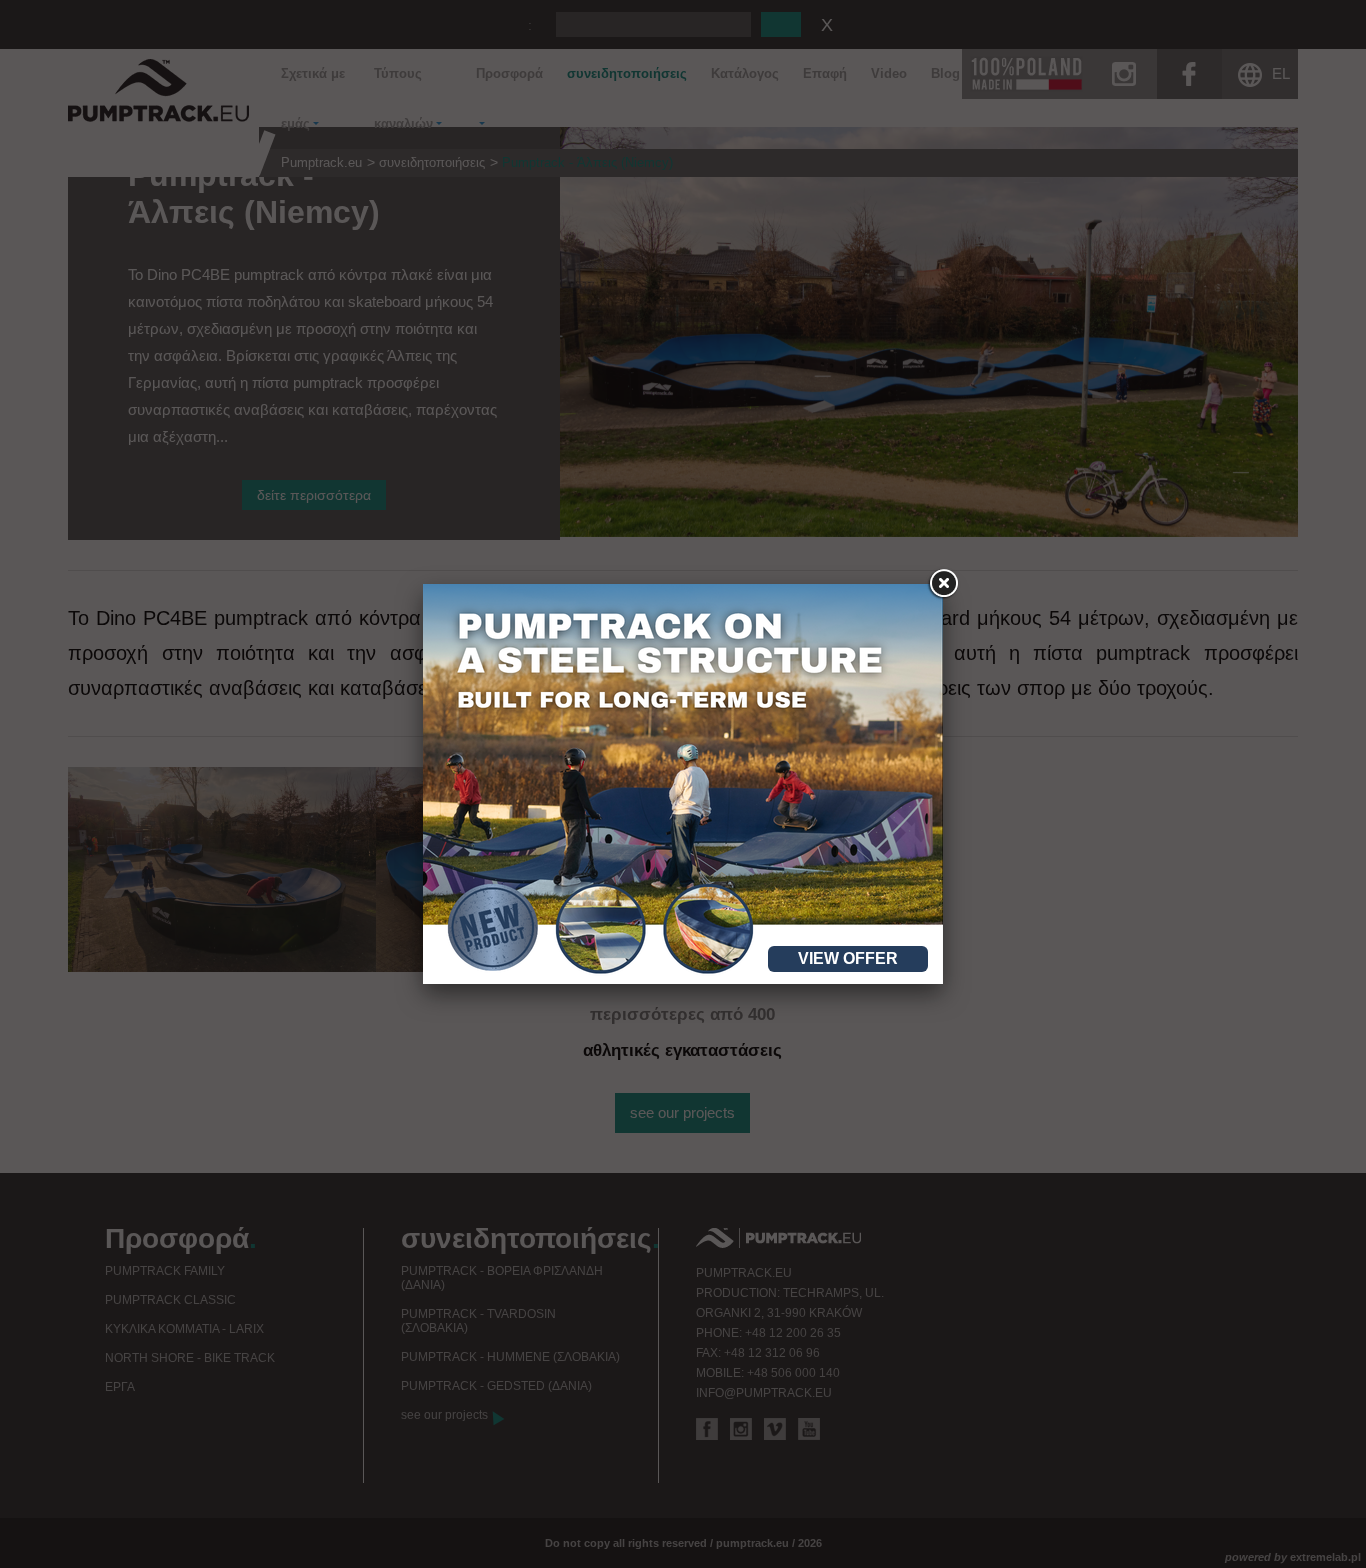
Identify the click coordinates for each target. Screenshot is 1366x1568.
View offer (848, 958)
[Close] (943, 584)
